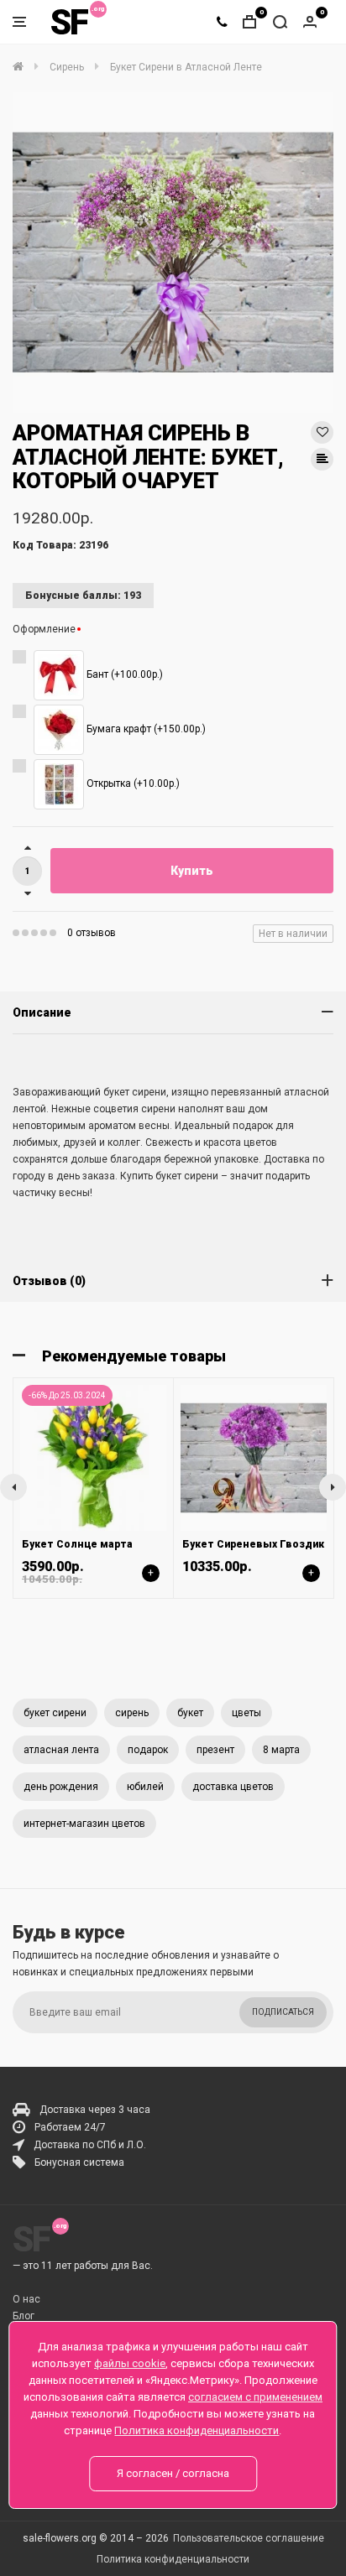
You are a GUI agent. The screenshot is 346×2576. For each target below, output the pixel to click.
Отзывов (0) (49, 1281)
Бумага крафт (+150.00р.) (145, 729)
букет (190, 1713)
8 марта (281, 1750)
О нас (26, 2299)
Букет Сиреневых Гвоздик (253, 1544)
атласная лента (61, 1750)
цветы (246, 1713)
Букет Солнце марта (77, 1544)
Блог (24, 2316)
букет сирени (55, 1713)
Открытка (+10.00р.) (132, 783)
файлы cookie (130, 2363)
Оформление (44, 629)
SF (69, 22)
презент (215, 1750)
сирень (132, 1713)
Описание (42, 1012)
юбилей (145, 1787)
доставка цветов (233, 1787)
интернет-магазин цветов (84, 1824)
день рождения (61, 1787)
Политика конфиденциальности (173, 2559)
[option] (173, 252)
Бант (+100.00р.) (123, 674)
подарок (148, 1750)
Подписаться (283, 2012)
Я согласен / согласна (173, 2473)
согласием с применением (255, 2397)
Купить (192, 871)
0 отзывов (92, 933)
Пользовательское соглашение (249, 2538)
